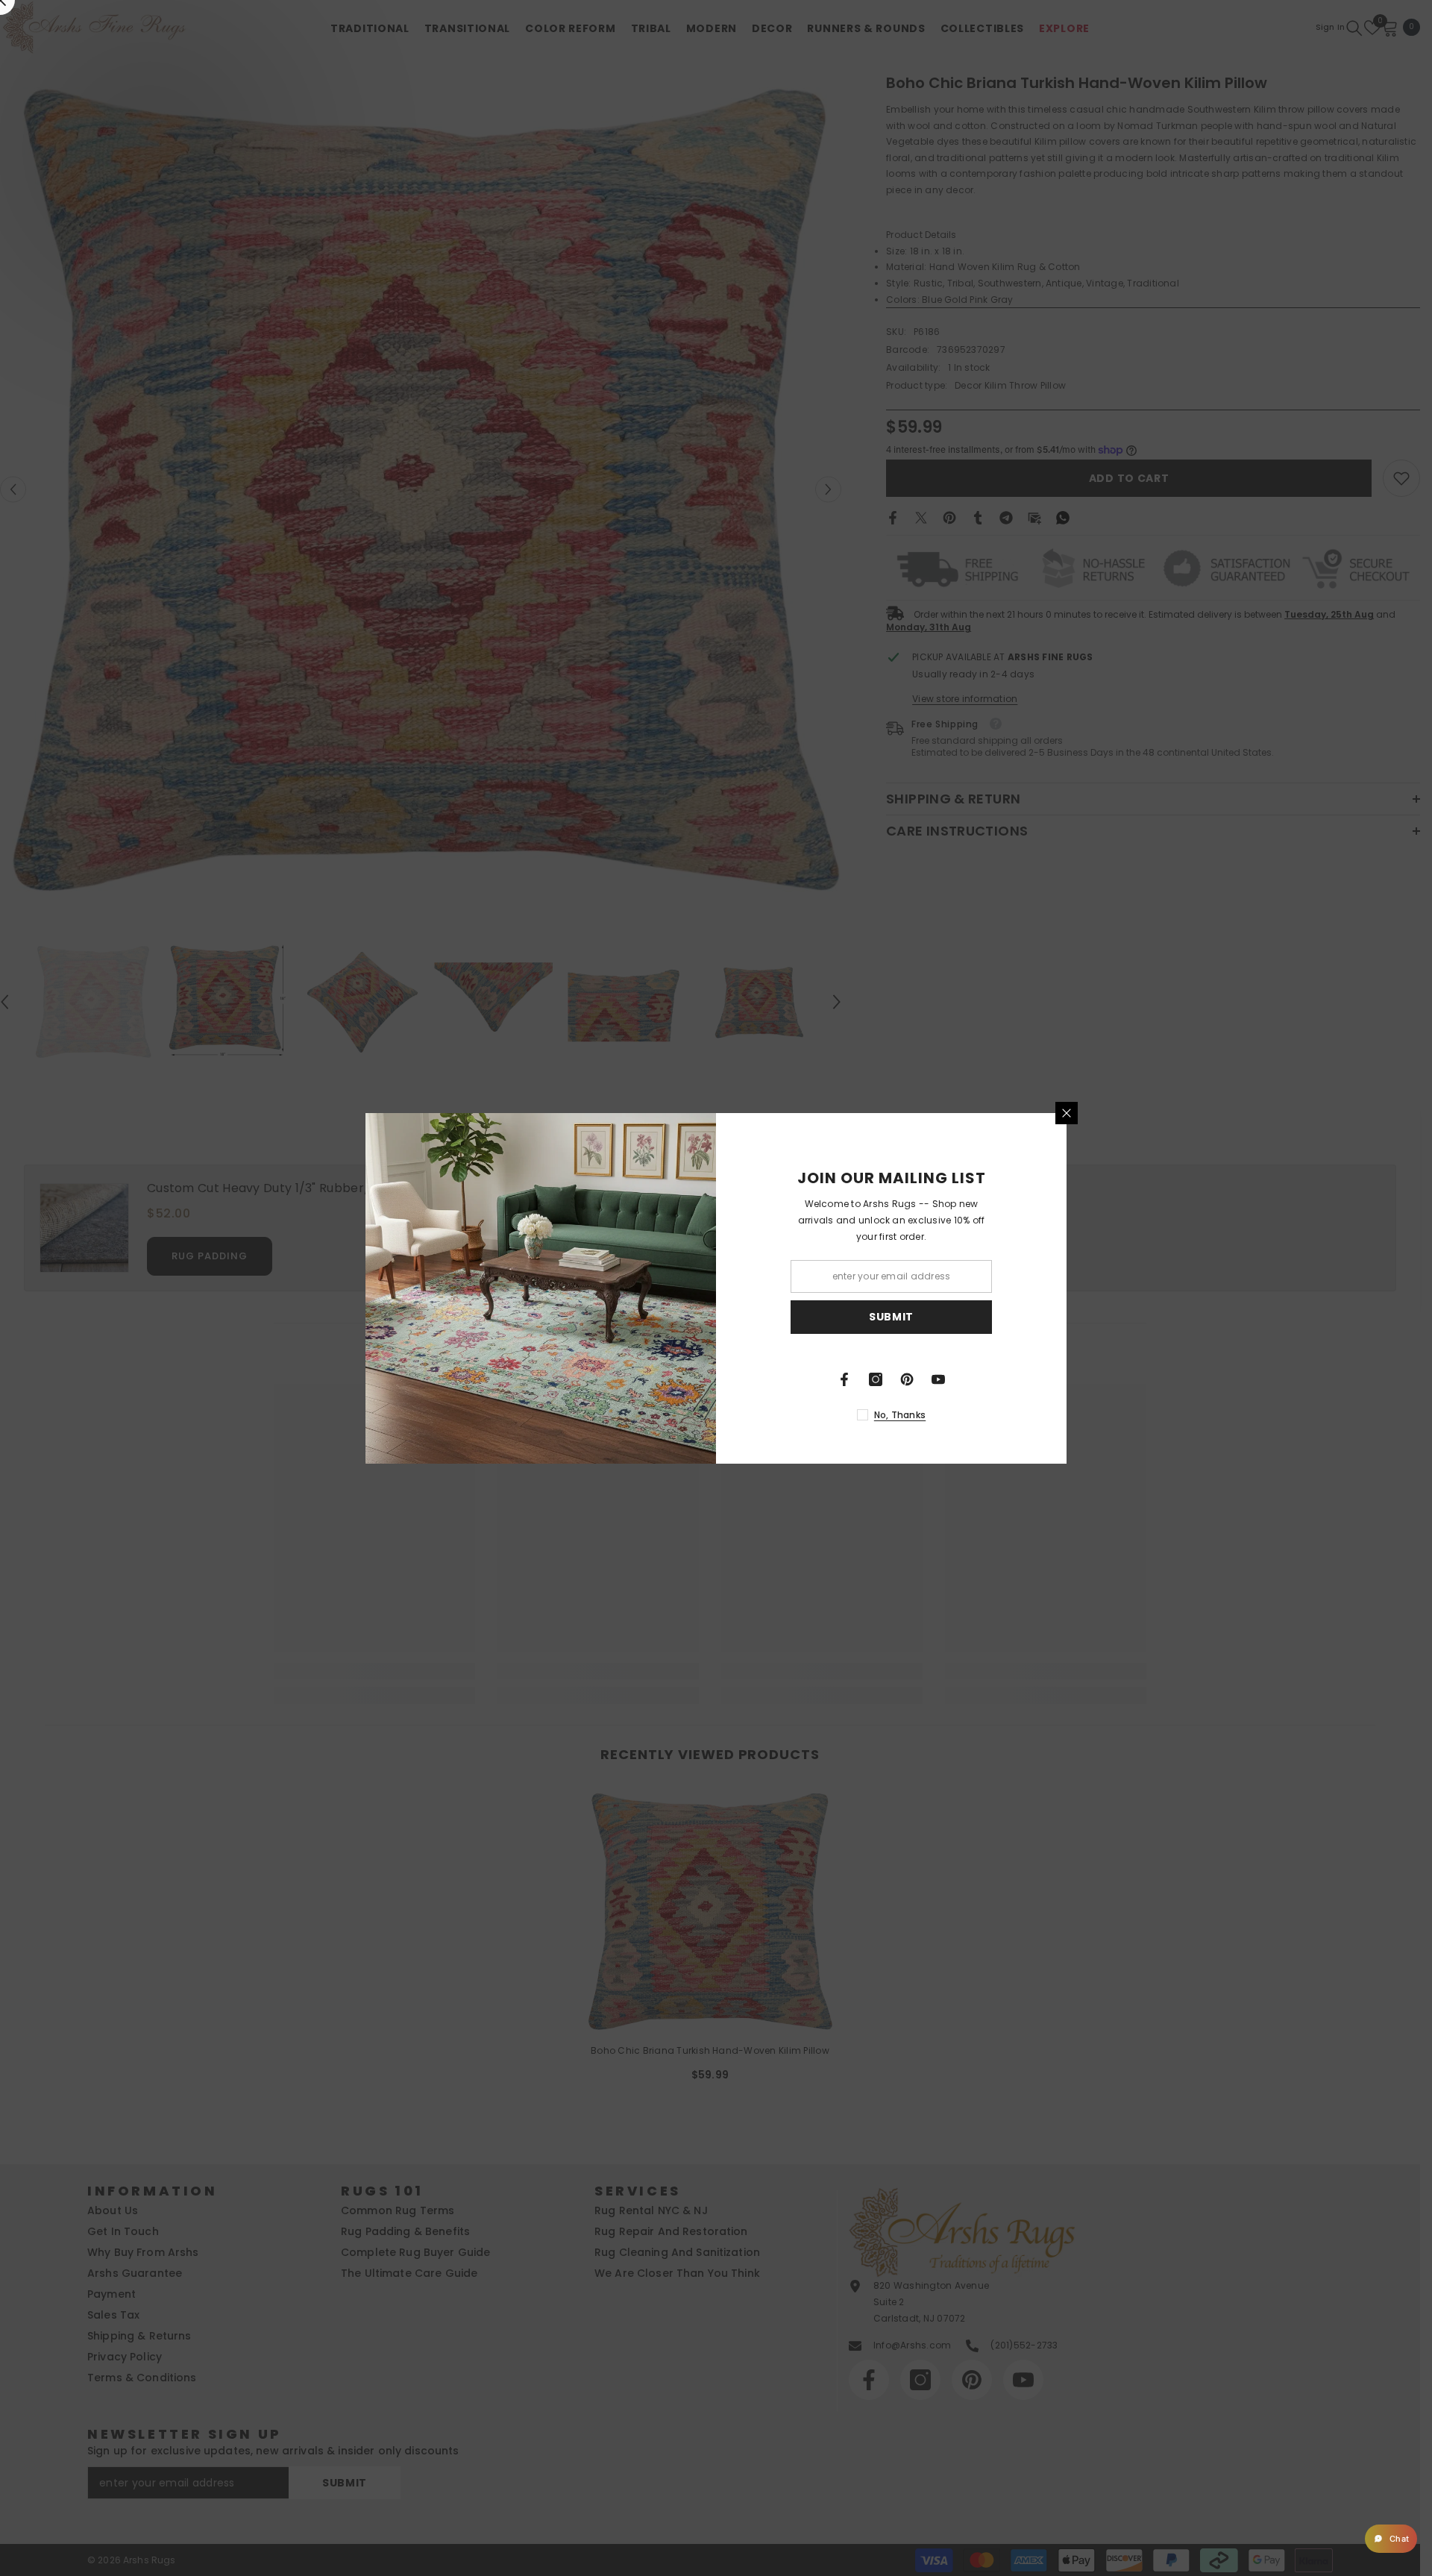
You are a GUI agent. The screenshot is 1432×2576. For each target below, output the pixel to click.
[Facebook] (844, 1379)
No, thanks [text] (900, 1415)
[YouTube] (938, 1379)
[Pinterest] (907, 1379)
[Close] (1067, 1113)
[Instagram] (876, 1379)
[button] (1391, 2539)
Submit (891, 1317)
